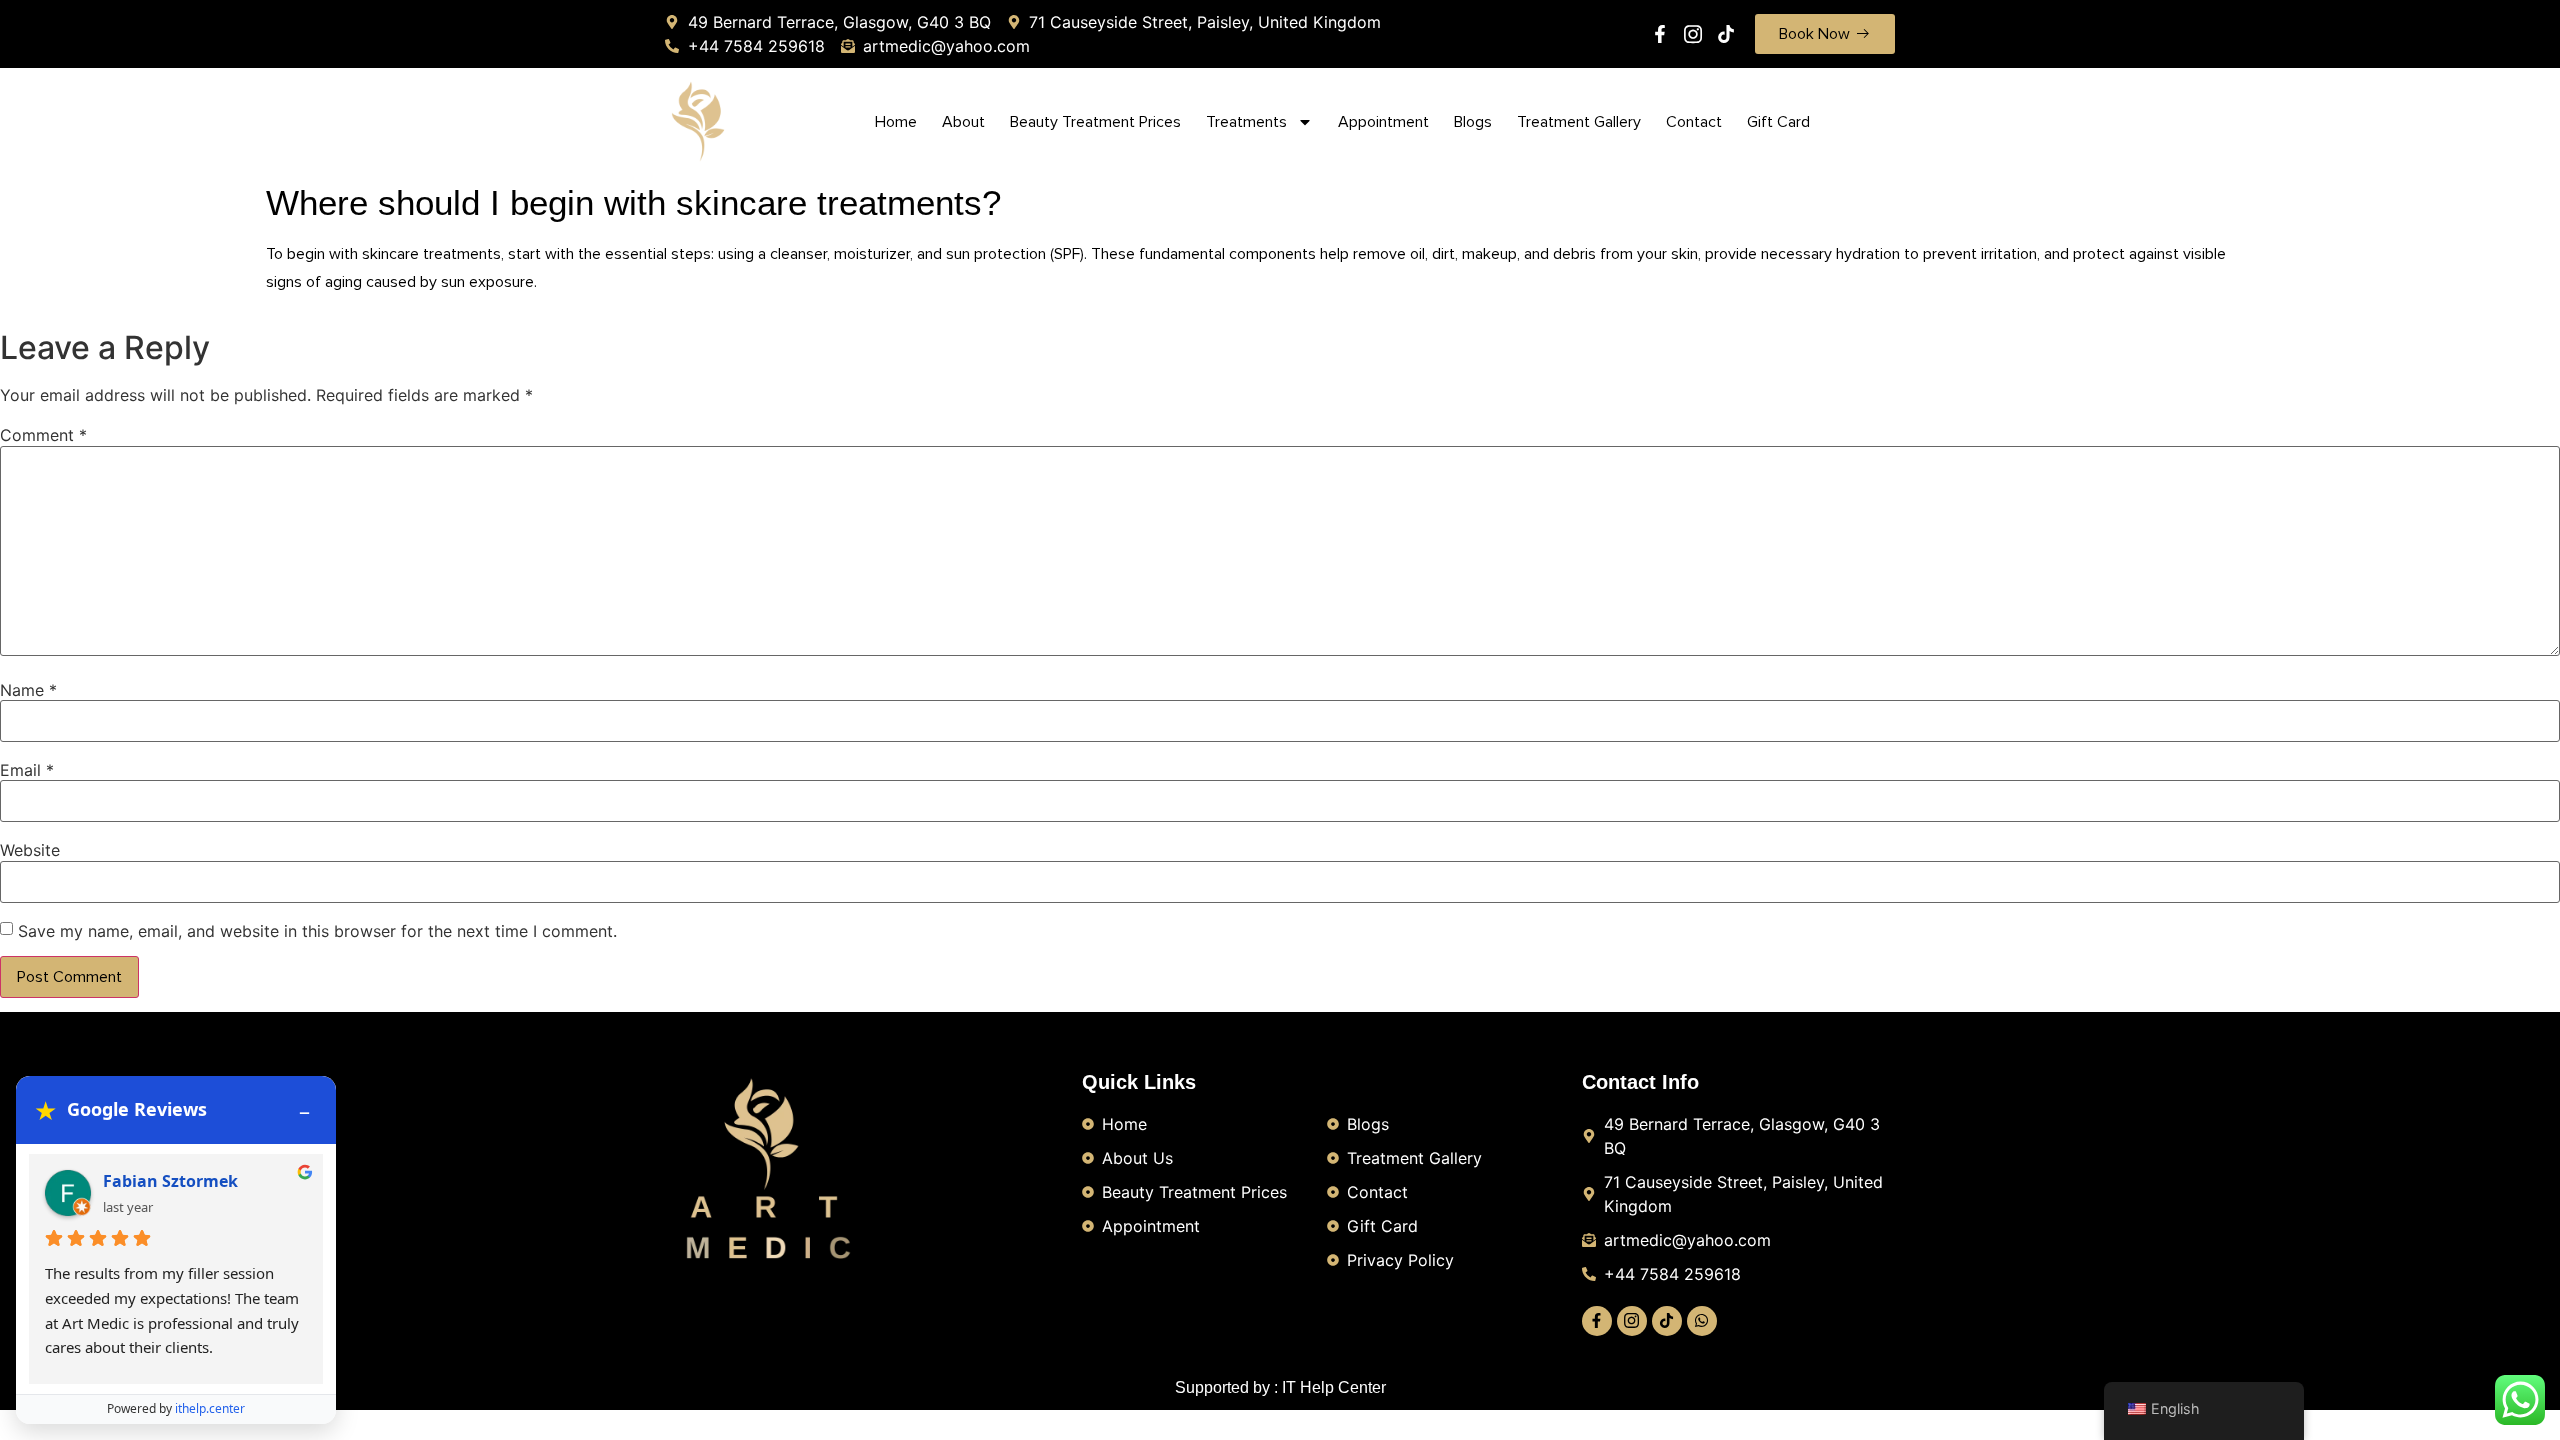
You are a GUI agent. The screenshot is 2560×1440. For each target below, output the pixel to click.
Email (27, 770)
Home (896, 122)
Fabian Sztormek (170, 1181)
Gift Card (1778, 122)
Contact (1694, 122)
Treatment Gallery (1579, 122)
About (963, 122)
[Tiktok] (1726, 34)
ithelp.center (210, 1408)
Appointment (1383, 122)
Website (30, 850)
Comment (43, 435)
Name (28, 690)
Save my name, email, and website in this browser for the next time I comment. (317, 931)
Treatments (1246, 122)
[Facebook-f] (1660, 34)
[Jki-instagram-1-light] (1693, 34)
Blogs (1473, 122)
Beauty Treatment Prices (1095, 122)
